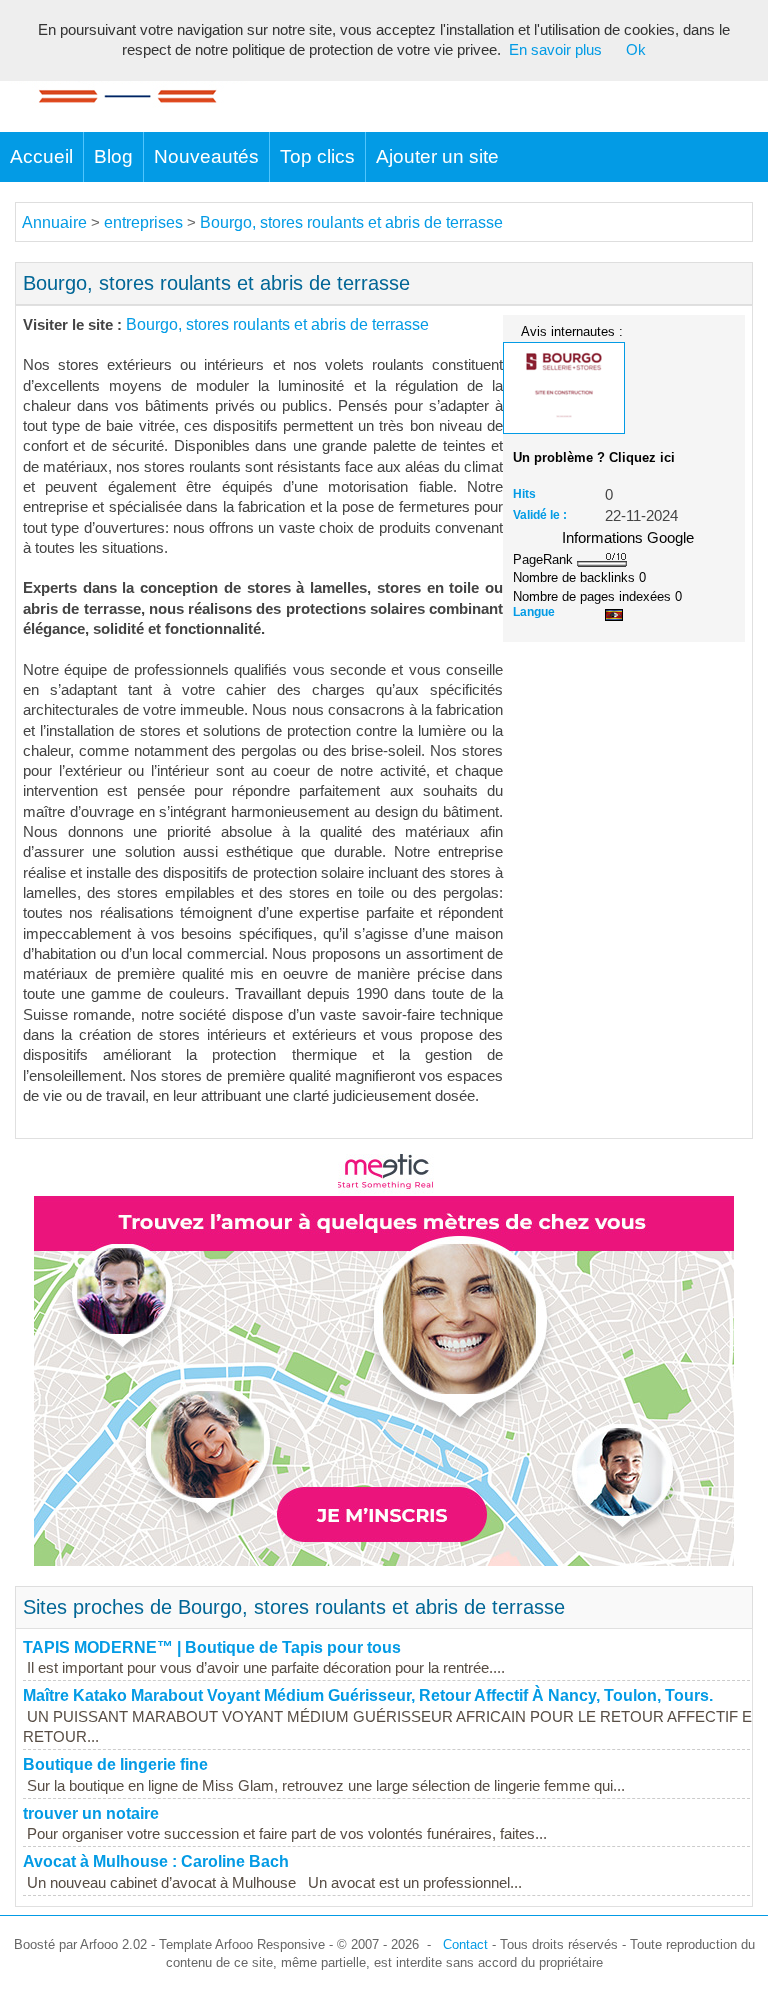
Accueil (41, 156)
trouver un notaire (91, 1813)
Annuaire (54, 222)
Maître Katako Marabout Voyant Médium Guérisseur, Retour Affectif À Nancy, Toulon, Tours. (368, 1695)
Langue (534, 612)
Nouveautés (206, 156)
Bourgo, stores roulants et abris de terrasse (351, 222)
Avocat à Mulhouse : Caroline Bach (156, 1861)
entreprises (143, 222)
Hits (524, 494)
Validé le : (540, 515)
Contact (465, 1944)
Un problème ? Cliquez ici (594, 457)
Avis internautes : (572, 331)
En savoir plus (555, 50)
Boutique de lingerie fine (115, 1764)
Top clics (317, 156)
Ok (636, 50)
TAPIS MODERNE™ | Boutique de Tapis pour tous (212, 1647)
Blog (113, 156)
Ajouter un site (437, 156)
